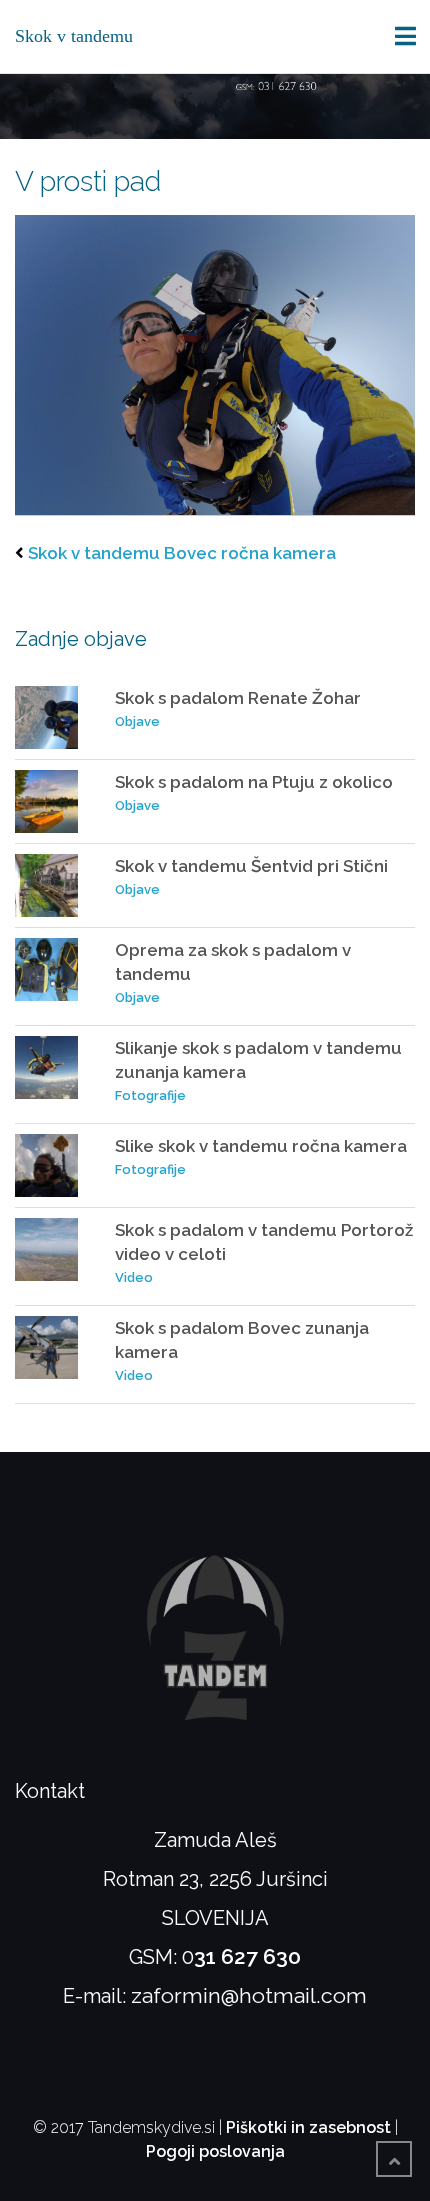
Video (134, 1277)
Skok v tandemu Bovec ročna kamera (182, 553)
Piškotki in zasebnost (308, 2127)
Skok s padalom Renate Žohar (238, 698)
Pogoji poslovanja (215, 2151)
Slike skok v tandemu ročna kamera (261, 1146)
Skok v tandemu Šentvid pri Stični (251, 866)
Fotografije (150, 1095)
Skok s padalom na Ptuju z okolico (254, 782)
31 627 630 (247, 1956)
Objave (137, 721)
